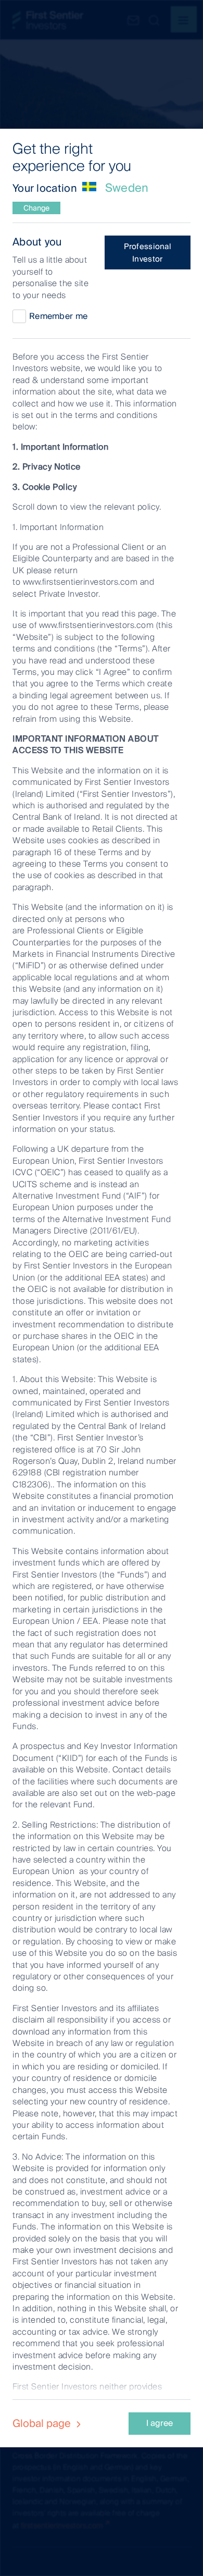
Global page (43, 2423)
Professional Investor (148, 253)
